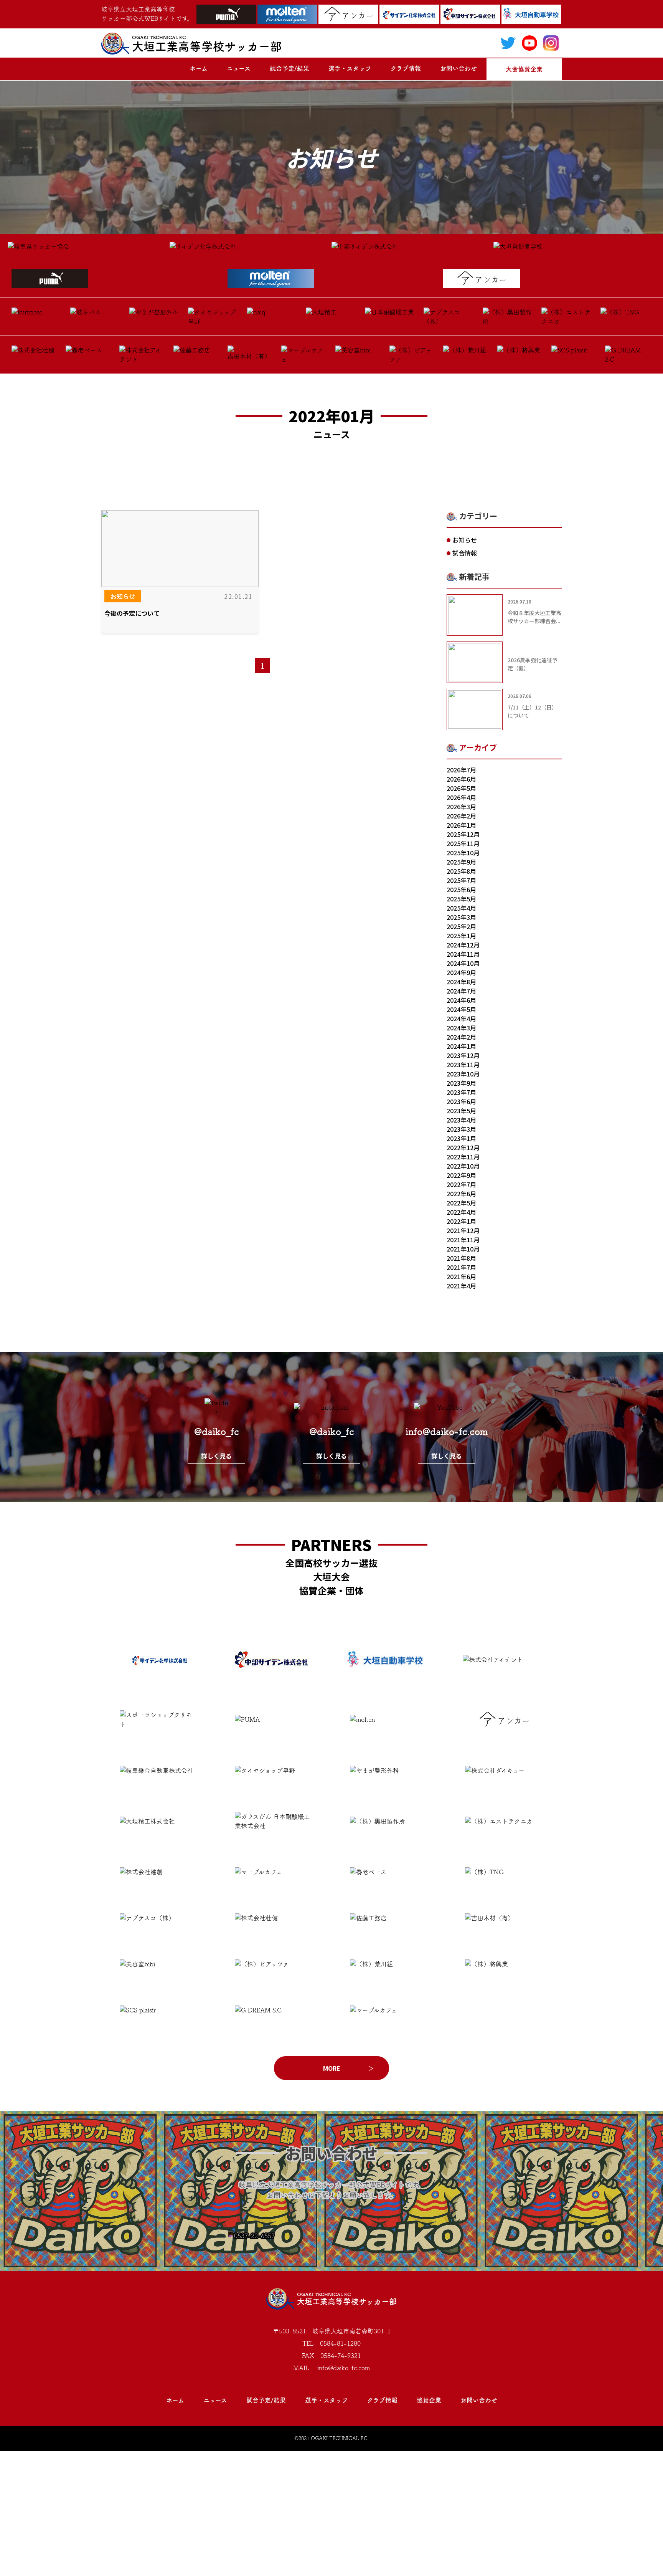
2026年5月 (461, 788)
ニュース (239, 68)
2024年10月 (463, 963)
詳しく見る (216, 1456)
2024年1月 (461, 1046)
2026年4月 (461, 797)
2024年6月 (461, 1000)
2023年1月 (461, 1138)
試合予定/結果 (289, 68)
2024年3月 (461, 1028)
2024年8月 (461, 982)
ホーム (199, 68)
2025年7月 (461, 880)
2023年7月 (461, 1092)
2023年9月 (461, 1083)
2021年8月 (461, 1258)
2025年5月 (461, 899)
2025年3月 (461, 917)
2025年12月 (463, 834)
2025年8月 (461, 871)
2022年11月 (463, 1157)
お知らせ (123, 596)
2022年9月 (461, 1175)
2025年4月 (461, 908)
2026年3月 (461, 807)
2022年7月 (461, 1184)
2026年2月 (461, 816)
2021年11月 (463, 1240)
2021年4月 (461, 1286)
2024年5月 (461, 1009)
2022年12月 (463, 1147)
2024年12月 (463, 945)
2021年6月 (461, 1276)
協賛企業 (429, 2400)
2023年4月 (461, 1120)
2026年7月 (461, 770)
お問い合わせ (458, 68)
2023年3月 (461, 1129)
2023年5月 (461, 1111)
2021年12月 (463, 1230)
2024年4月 (461, 1018)
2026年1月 (461, 825)
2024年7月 (461, 991)
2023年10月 (463, 1074)
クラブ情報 (406, 68)
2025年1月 (461, 936)
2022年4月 (461, 1212)
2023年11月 (463, 1065)
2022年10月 (463, 1166)
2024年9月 (461, 972)
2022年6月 (461, 1194)
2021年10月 (463, 1249)
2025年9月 (461, 862)
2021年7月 (461, 1267)
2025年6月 (461, 890)
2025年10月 (463, 853)
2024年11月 (463, 954)
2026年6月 (461, 779)
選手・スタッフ (350, 68)
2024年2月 (461, 1037)
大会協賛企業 (524, 69)
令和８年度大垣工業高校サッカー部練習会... (534, 617)
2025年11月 (463, 843)
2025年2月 (461, 926)
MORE (332, 2068)
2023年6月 (461, 1101)
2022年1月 (461, 1221)
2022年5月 (461, 1203)
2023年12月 (463, 1055)
